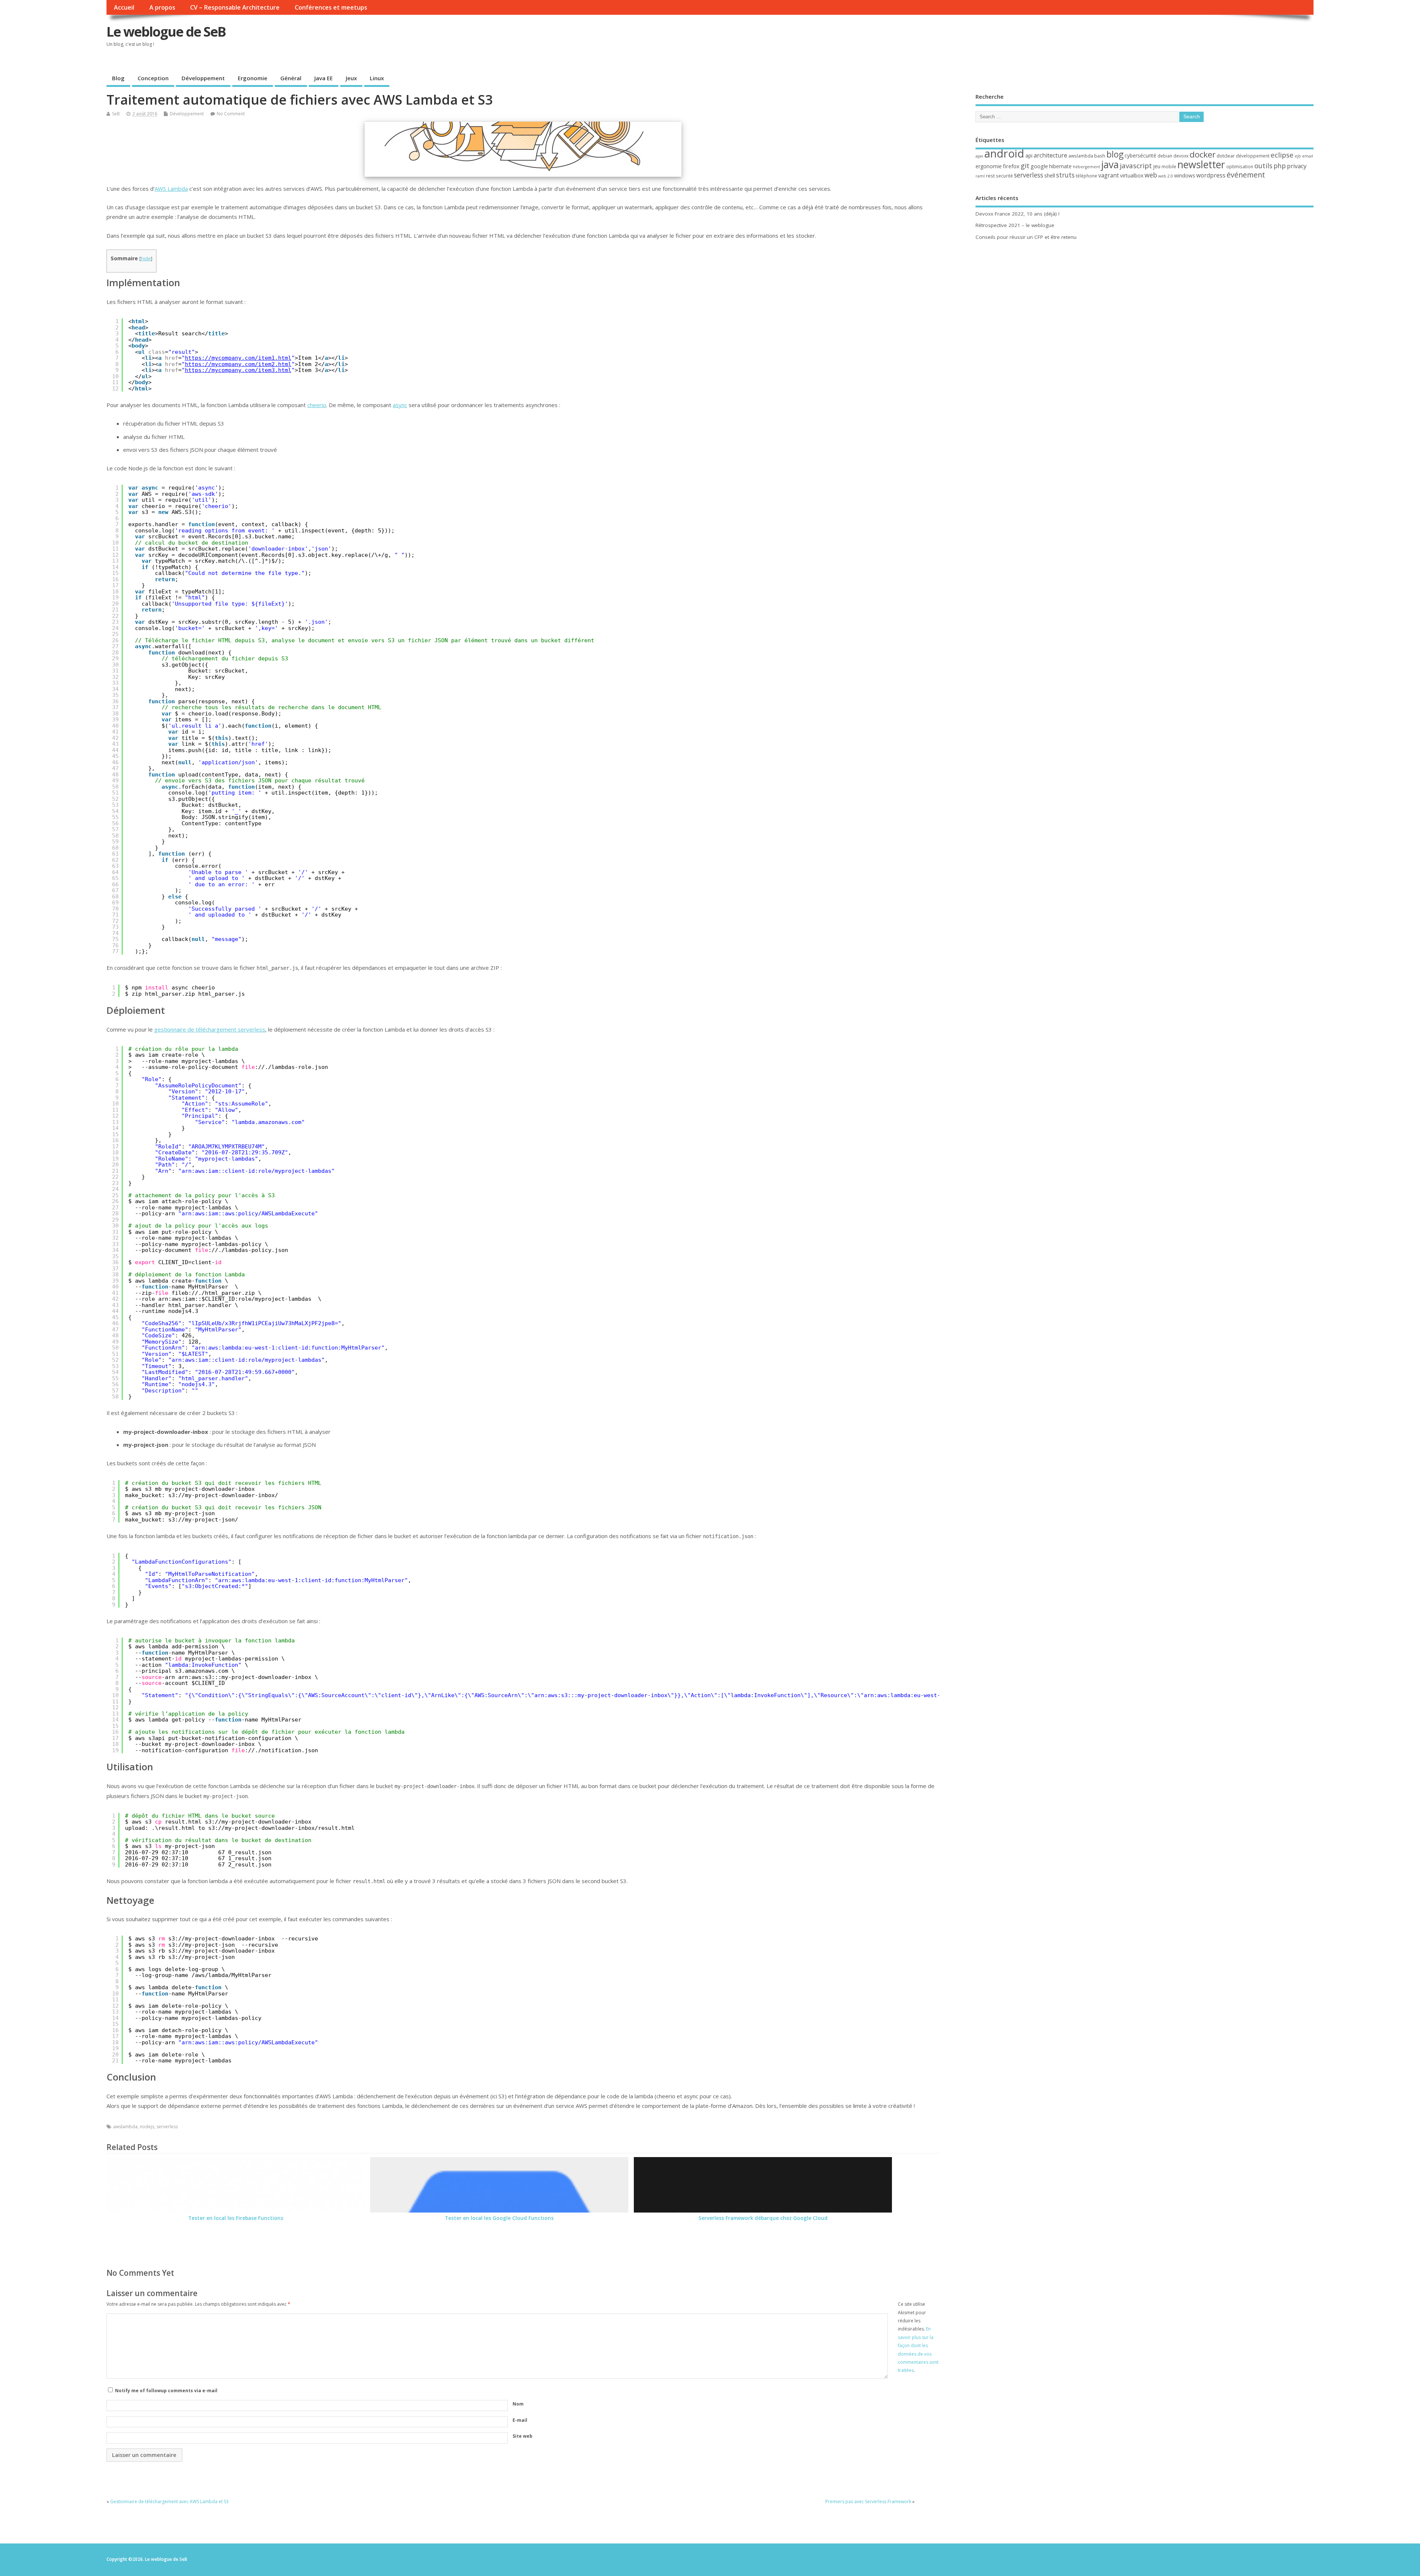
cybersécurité (1140, 155)
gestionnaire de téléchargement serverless (210, 1029)
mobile (1169, 167)
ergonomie (989, 166)
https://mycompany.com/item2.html (238, 364)
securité (1004, 176)
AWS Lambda (171, 189)
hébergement (1086, 167)
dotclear (1226, 156)
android (1004, 153)
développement (1253, 156)
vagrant (1109, 175)
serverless (167, 2127)
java (1110, 164)
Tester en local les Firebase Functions (236, 2218)
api (1029, 155)
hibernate (1060, 166)
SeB (116, 114)
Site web (523, 2436)
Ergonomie (253, 78)
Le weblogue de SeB (166, 32)
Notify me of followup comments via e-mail (166, 2391)
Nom (518, 2404)
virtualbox (1132, 175)
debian (1165, 156)
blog (1115, 154)
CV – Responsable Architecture (235, 7)
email (1308, 156)
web (1151, 175)
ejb (1298, 156)
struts (1065, 175)
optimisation (1240, 167)
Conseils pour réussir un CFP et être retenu (1026, 237)
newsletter (1201, 165)
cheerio (317, 405)
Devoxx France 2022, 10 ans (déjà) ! (1017, 214)
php (1280, 166)
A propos (162, 7)
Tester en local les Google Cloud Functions (499, 2218)
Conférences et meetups (331, 7)
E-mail (520, 2420)
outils (1263, 166)
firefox (1011, 166)
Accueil (124, 7)
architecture (1050, 155)
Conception (153, 78)
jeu (1157, 166)
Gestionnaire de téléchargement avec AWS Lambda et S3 (169, 2501)
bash (1100, 156)
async (400, 405)
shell (1050, 175)
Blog (118, 78)
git (1025, 165)
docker (1203, 154)
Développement (203, 78)
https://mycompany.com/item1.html (238, 358)
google (1039, 166)
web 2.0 (1166, 176)
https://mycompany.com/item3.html (238, 370)
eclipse (1282, 155)
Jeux (351, 78)
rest (990, 176)
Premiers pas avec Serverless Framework (868, 2501)
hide (146, 258)
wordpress (1211, 175)
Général (291, 78)
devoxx (1181, 156)
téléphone (1086, 176)
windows (1185, 175)
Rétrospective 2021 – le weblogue (1015, 225)
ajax (979, 156)
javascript (1136, 166)
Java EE (324, 78)
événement (1246, 175)
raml (980, 176)
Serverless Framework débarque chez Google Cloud (763, 2218)
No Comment (231, 114)
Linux (377, 78)
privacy (1297, 166)
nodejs (147, 2127)
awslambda (125, 2127)
